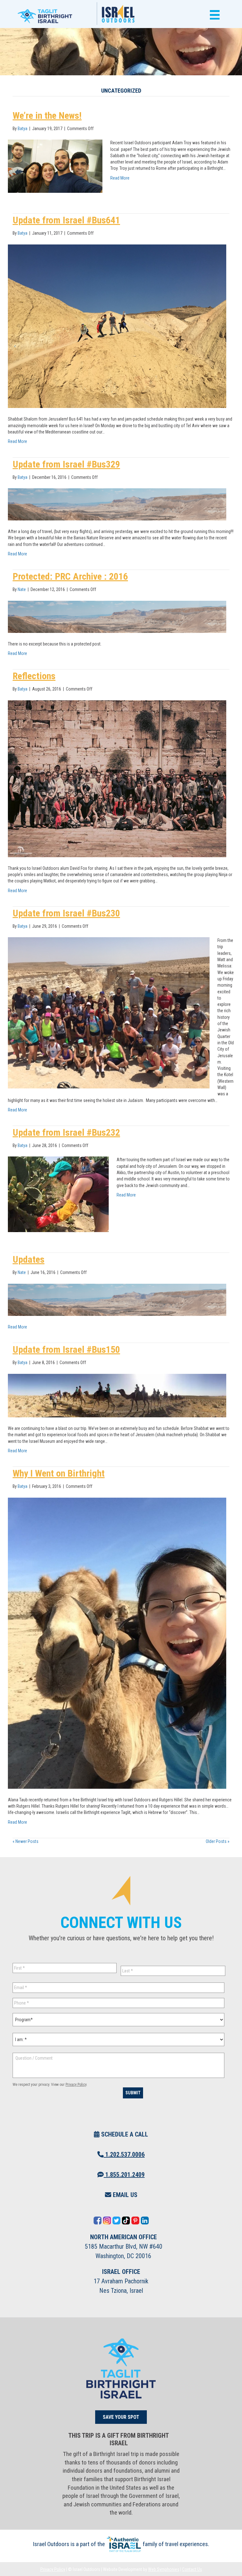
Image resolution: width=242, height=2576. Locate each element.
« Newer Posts (26, 1841)
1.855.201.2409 (124, 2175)
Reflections (34, 676)
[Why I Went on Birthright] (117, 1643)
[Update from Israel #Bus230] (109, 1013)
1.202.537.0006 (124, 2154)
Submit (133, 2093)
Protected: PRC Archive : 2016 (70, 576)
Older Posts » (218, 1841)
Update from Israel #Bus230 (66, 913)
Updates (29, 1259)
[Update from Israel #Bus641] (117, 326)
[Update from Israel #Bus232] (58, 1194)
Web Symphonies (164, 2569)
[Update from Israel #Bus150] (117, 1395)
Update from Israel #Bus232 (66, 1132)
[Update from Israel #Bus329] (117, 504)
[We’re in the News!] (55, 166)
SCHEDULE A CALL (124, 2134)
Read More (120, 178)
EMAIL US (124, 2195)
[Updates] (117, 1299)
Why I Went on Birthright (59, 1473)
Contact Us (192, 2569)
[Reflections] (117, 778)
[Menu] (213, 15)
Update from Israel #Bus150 (66, 1349)
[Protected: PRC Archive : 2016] (117, 616)
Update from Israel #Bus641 (66, 220)
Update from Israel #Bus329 (66, 464)
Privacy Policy (76, 2085)
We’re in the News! (47, 115)
